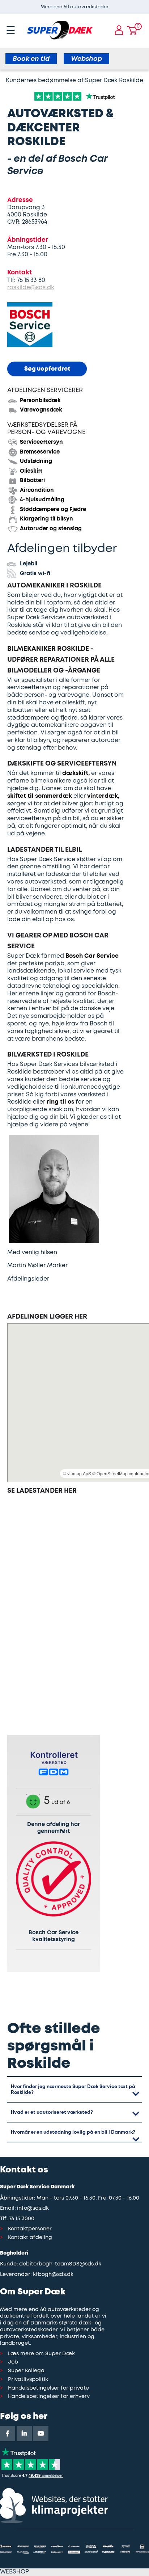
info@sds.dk (33, 2208)
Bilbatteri (32, 481)
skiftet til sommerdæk (40, 796)
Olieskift (31, 471)
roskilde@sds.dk (31, 288)
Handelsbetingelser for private (48, 2388)
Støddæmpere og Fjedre (53, 510)
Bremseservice (40, 452)
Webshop (86, 59)
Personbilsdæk (40, 401)
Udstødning (36, 461)
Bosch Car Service (92, 956)
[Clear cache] (145, 4)
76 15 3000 (22, 2219)
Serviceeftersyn (41, 442)
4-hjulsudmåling (42, 500)
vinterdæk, (103, 796)
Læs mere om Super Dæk (41, 2354)
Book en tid (31, 59)
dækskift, (76, 773)
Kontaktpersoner (30, 2229)
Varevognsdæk (41, 410)
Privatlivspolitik (28, 2380)
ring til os (61, 1102)
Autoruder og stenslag (51, 529)
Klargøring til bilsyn (46, 519)
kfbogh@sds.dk (53, 2275)
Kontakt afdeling (30, 2238)
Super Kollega (26, 2371)
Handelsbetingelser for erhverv (49, 2397)
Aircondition (37, 490)
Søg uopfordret (47, 369)
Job (13, 2362)
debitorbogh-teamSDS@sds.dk (60, 2264)
